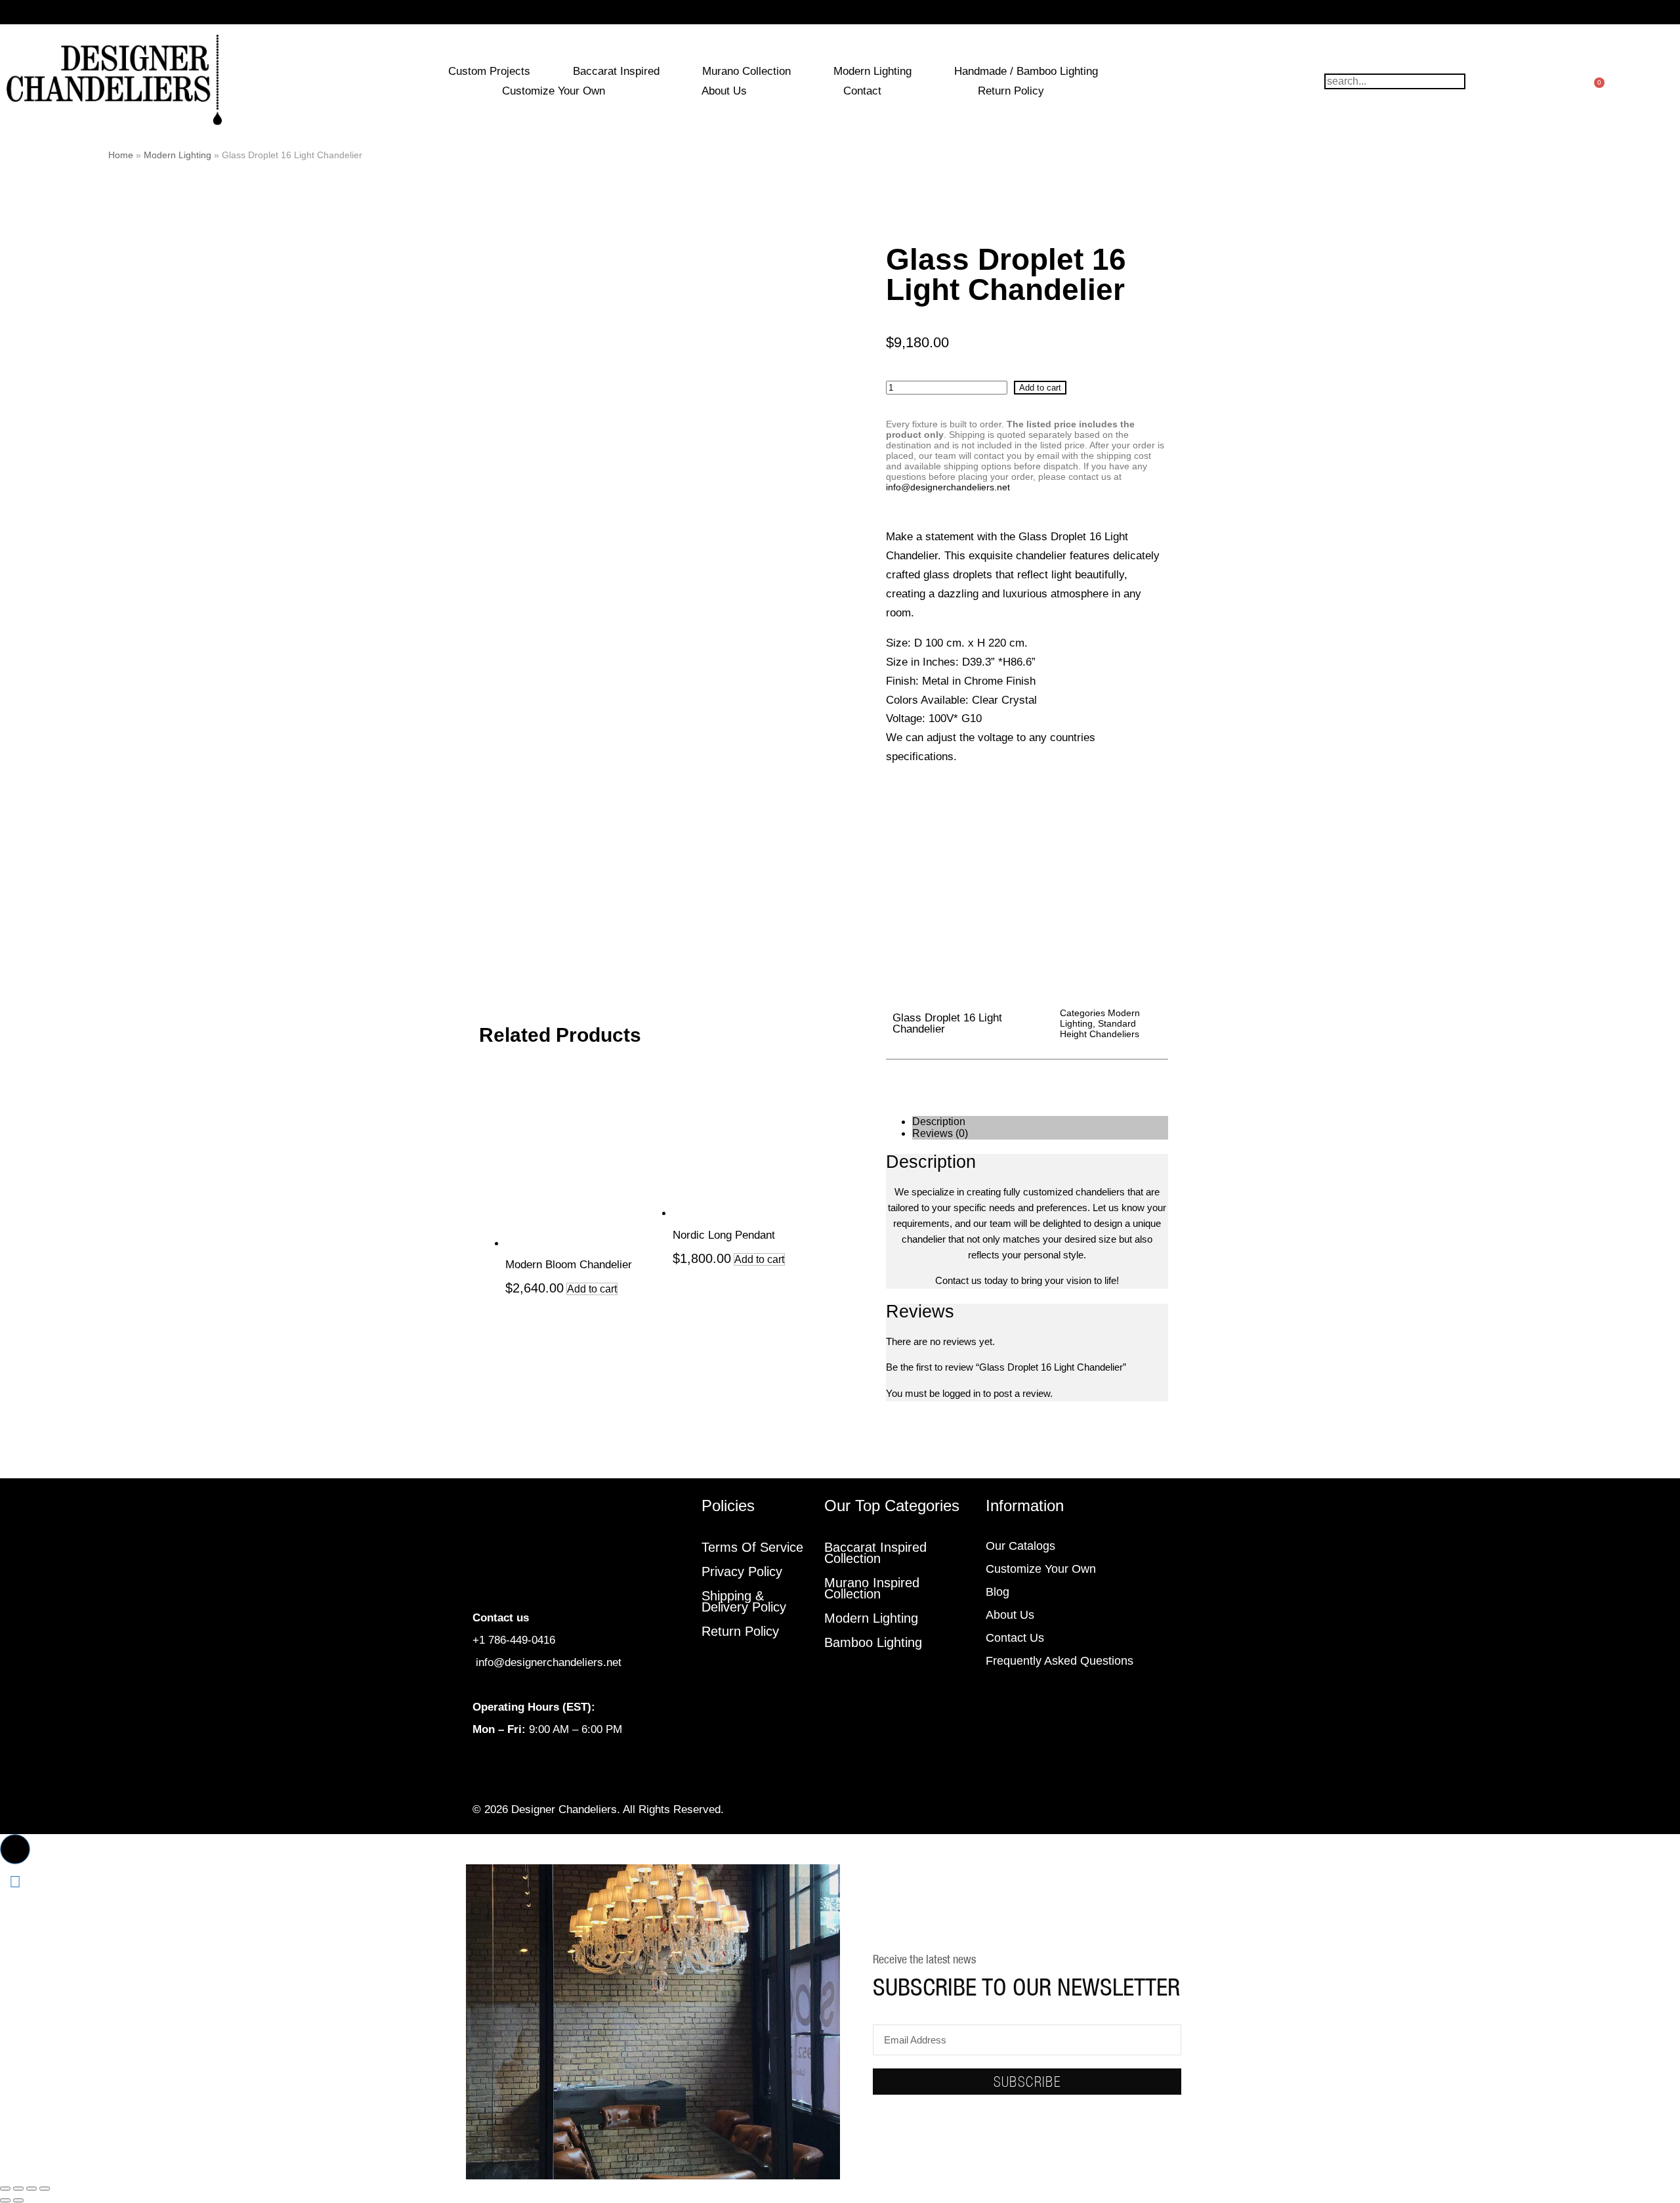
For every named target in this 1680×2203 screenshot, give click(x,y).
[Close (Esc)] (45, 2189)
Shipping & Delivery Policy (744, 1601)
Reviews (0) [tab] (940, 1133)
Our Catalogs (1020, 1546)
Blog (997, 1592)
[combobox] (1395, 81)
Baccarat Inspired (616, 71)
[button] (15, 1849)
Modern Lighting (872, 71)
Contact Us (1015, 1638)
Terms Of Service (752, 1547)
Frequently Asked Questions (1060, 1661)
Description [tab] (939, 1122)
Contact (862, 91)
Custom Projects (489, 71)
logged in (961, 1393)
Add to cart (1040, 388)
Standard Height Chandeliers (1100, 1029)
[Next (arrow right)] (18, 2200)
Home (121, 155)
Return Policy (1011, 91)
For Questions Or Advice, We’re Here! (840, 12)
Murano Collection (746, 71)
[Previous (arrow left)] (5, 2200)
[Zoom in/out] (5, 2189)
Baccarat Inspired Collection (875, 1553)
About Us (724, 91)
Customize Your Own (554, 91)
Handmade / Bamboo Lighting (1026, 71)
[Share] (31, 2189)
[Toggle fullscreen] (18, 2189)
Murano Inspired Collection (872, 1588)
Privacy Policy (742, 1572)
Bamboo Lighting (873, 1642)
